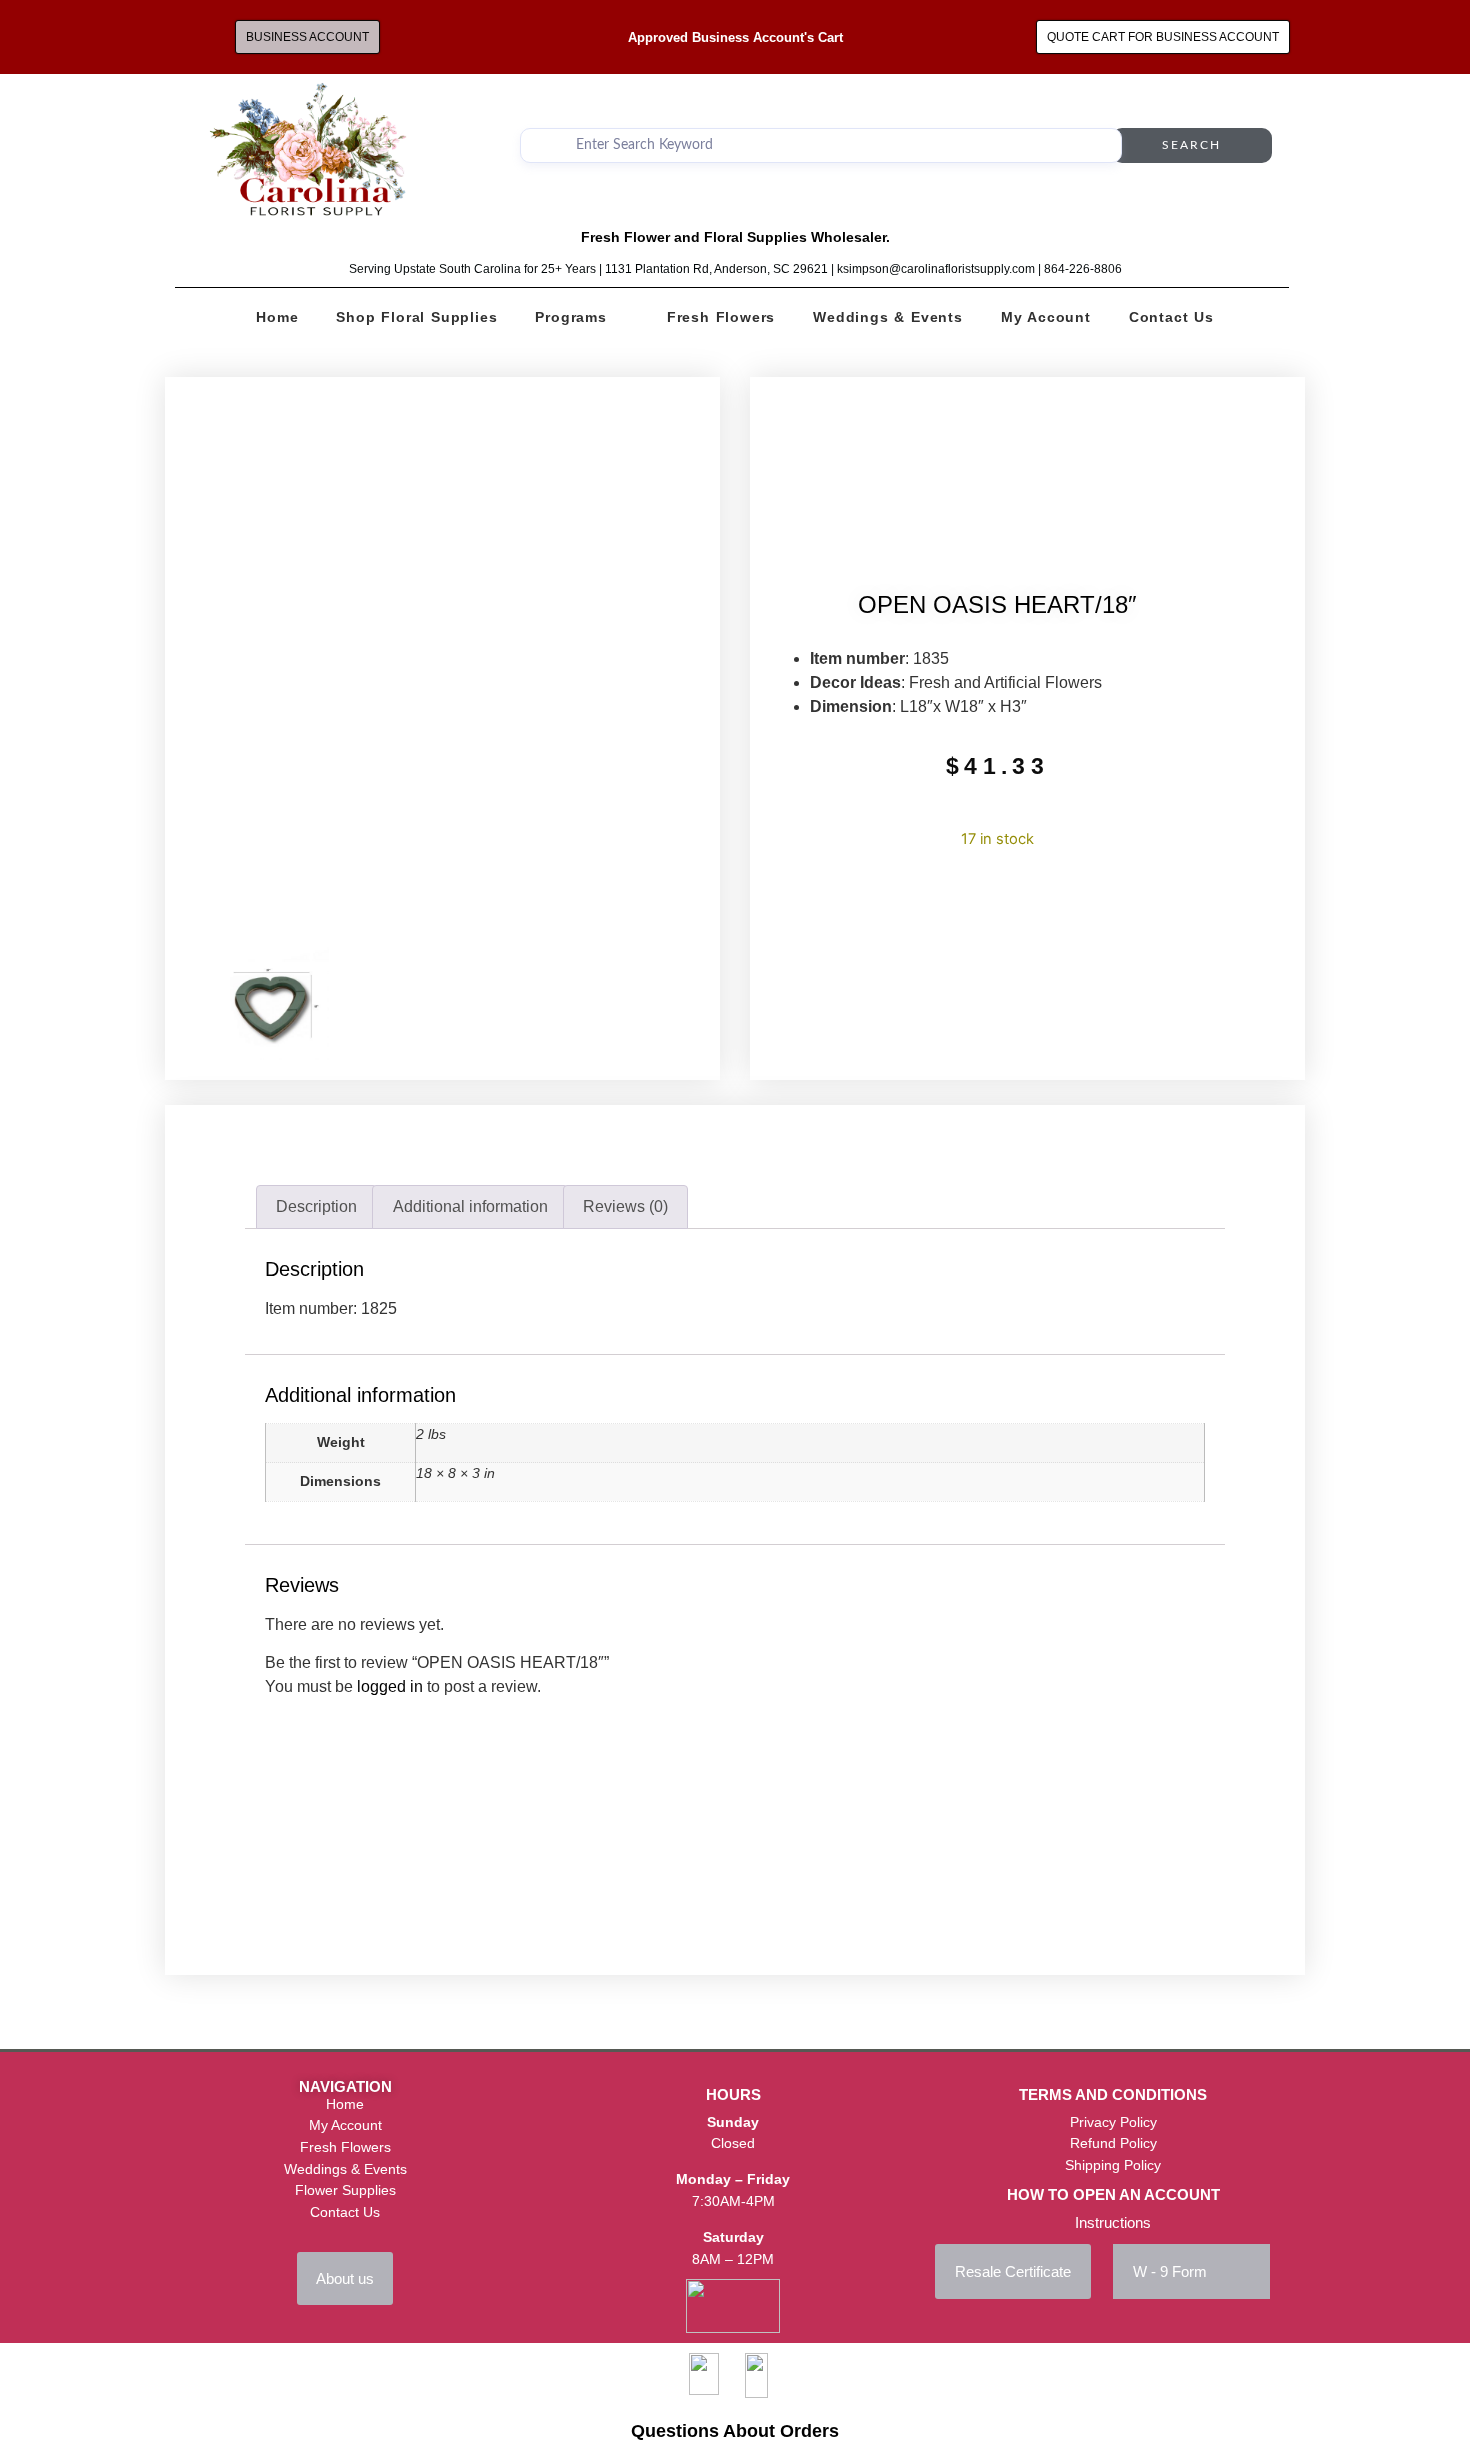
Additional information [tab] (470, 1206)
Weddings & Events (888, 317)
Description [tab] (316, 1206)
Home (277, 317)
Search (1191, 145)
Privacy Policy (1113, 2122)
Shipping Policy (1113, 2165)
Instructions (1113, 2222)
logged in (390, 1686)
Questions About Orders (735, 2431)
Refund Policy (1113, 2143)
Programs (570, 317)
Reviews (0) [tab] (625, 1206)
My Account (1046, 317)
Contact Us (1171, 317)
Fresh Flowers (721, 317)
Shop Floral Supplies (416, 317)
